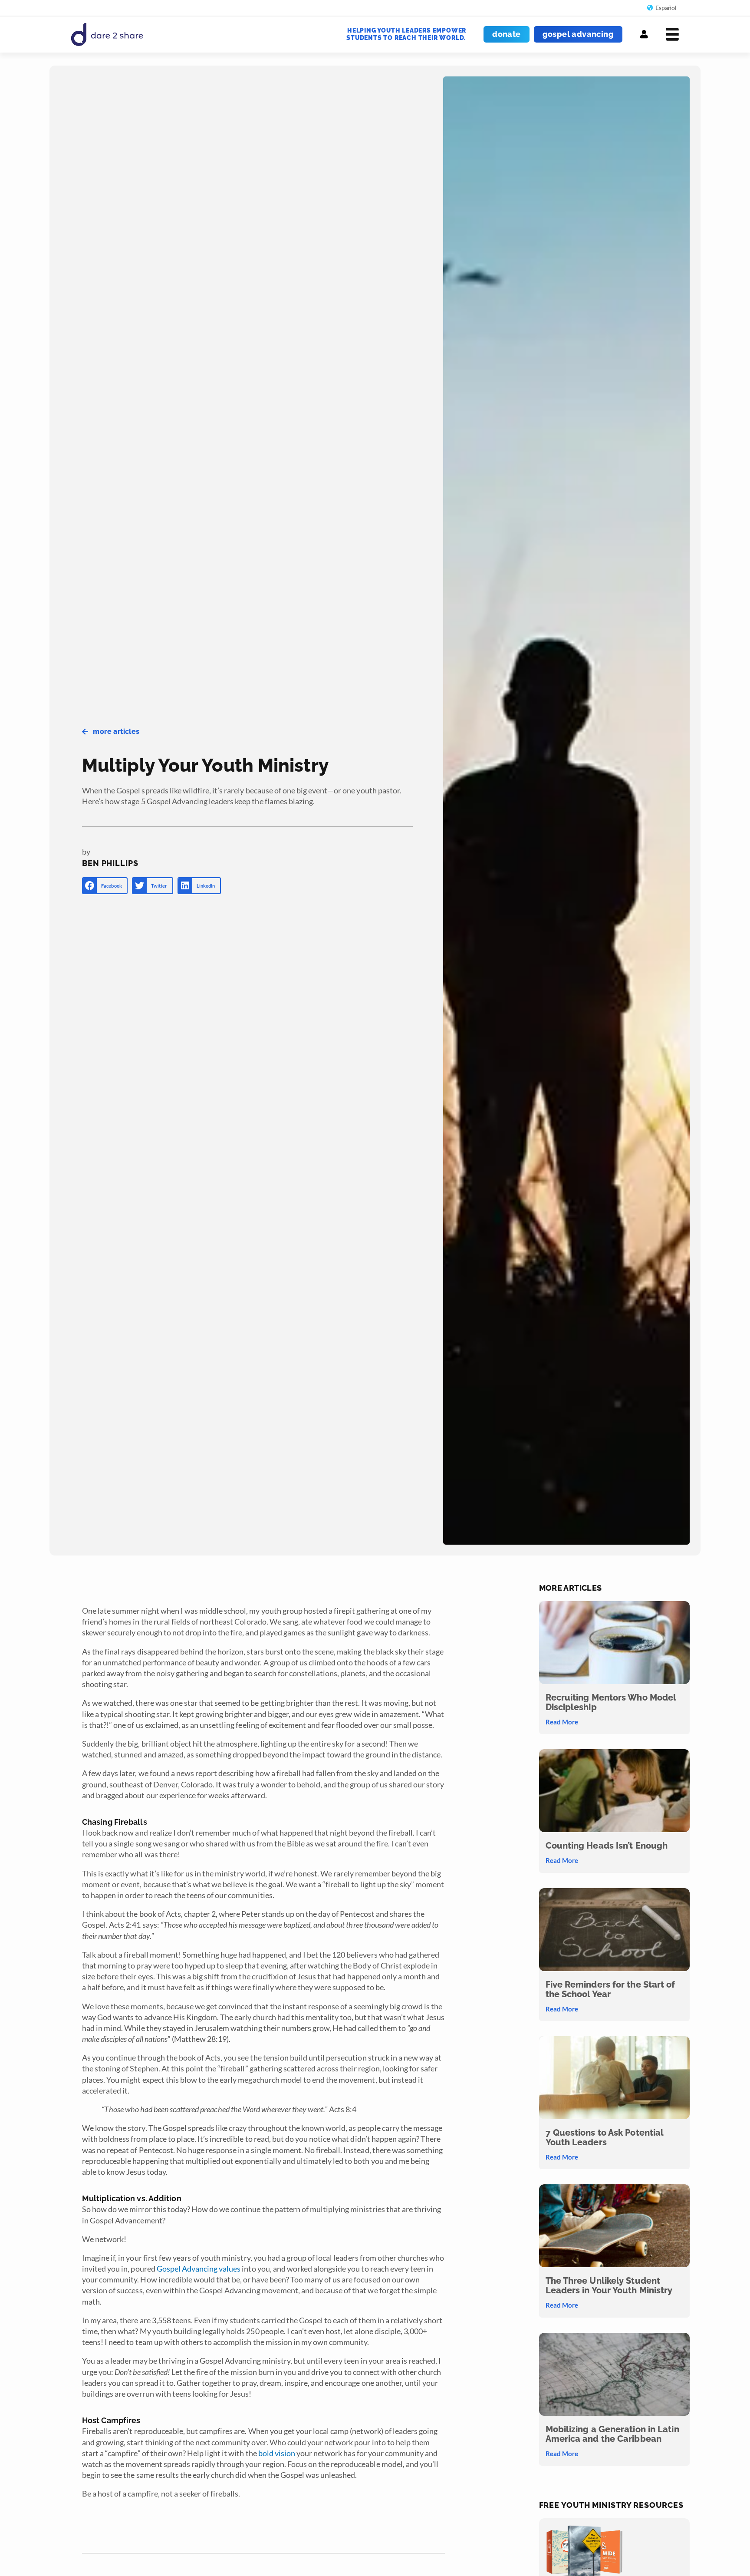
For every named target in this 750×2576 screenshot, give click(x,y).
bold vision (277, 2453)
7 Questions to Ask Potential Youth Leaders (605, 2137)
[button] (105, 886)
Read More (562, 1722)
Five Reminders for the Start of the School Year (610, 1989)
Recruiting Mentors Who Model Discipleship (611, 1702)
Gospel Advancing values (199, 2269)
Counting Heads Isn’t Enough (607, 1846)
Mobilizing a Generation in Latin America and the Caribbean (612, 2434)
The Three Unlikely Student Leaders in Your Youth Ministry (609, 2285)
